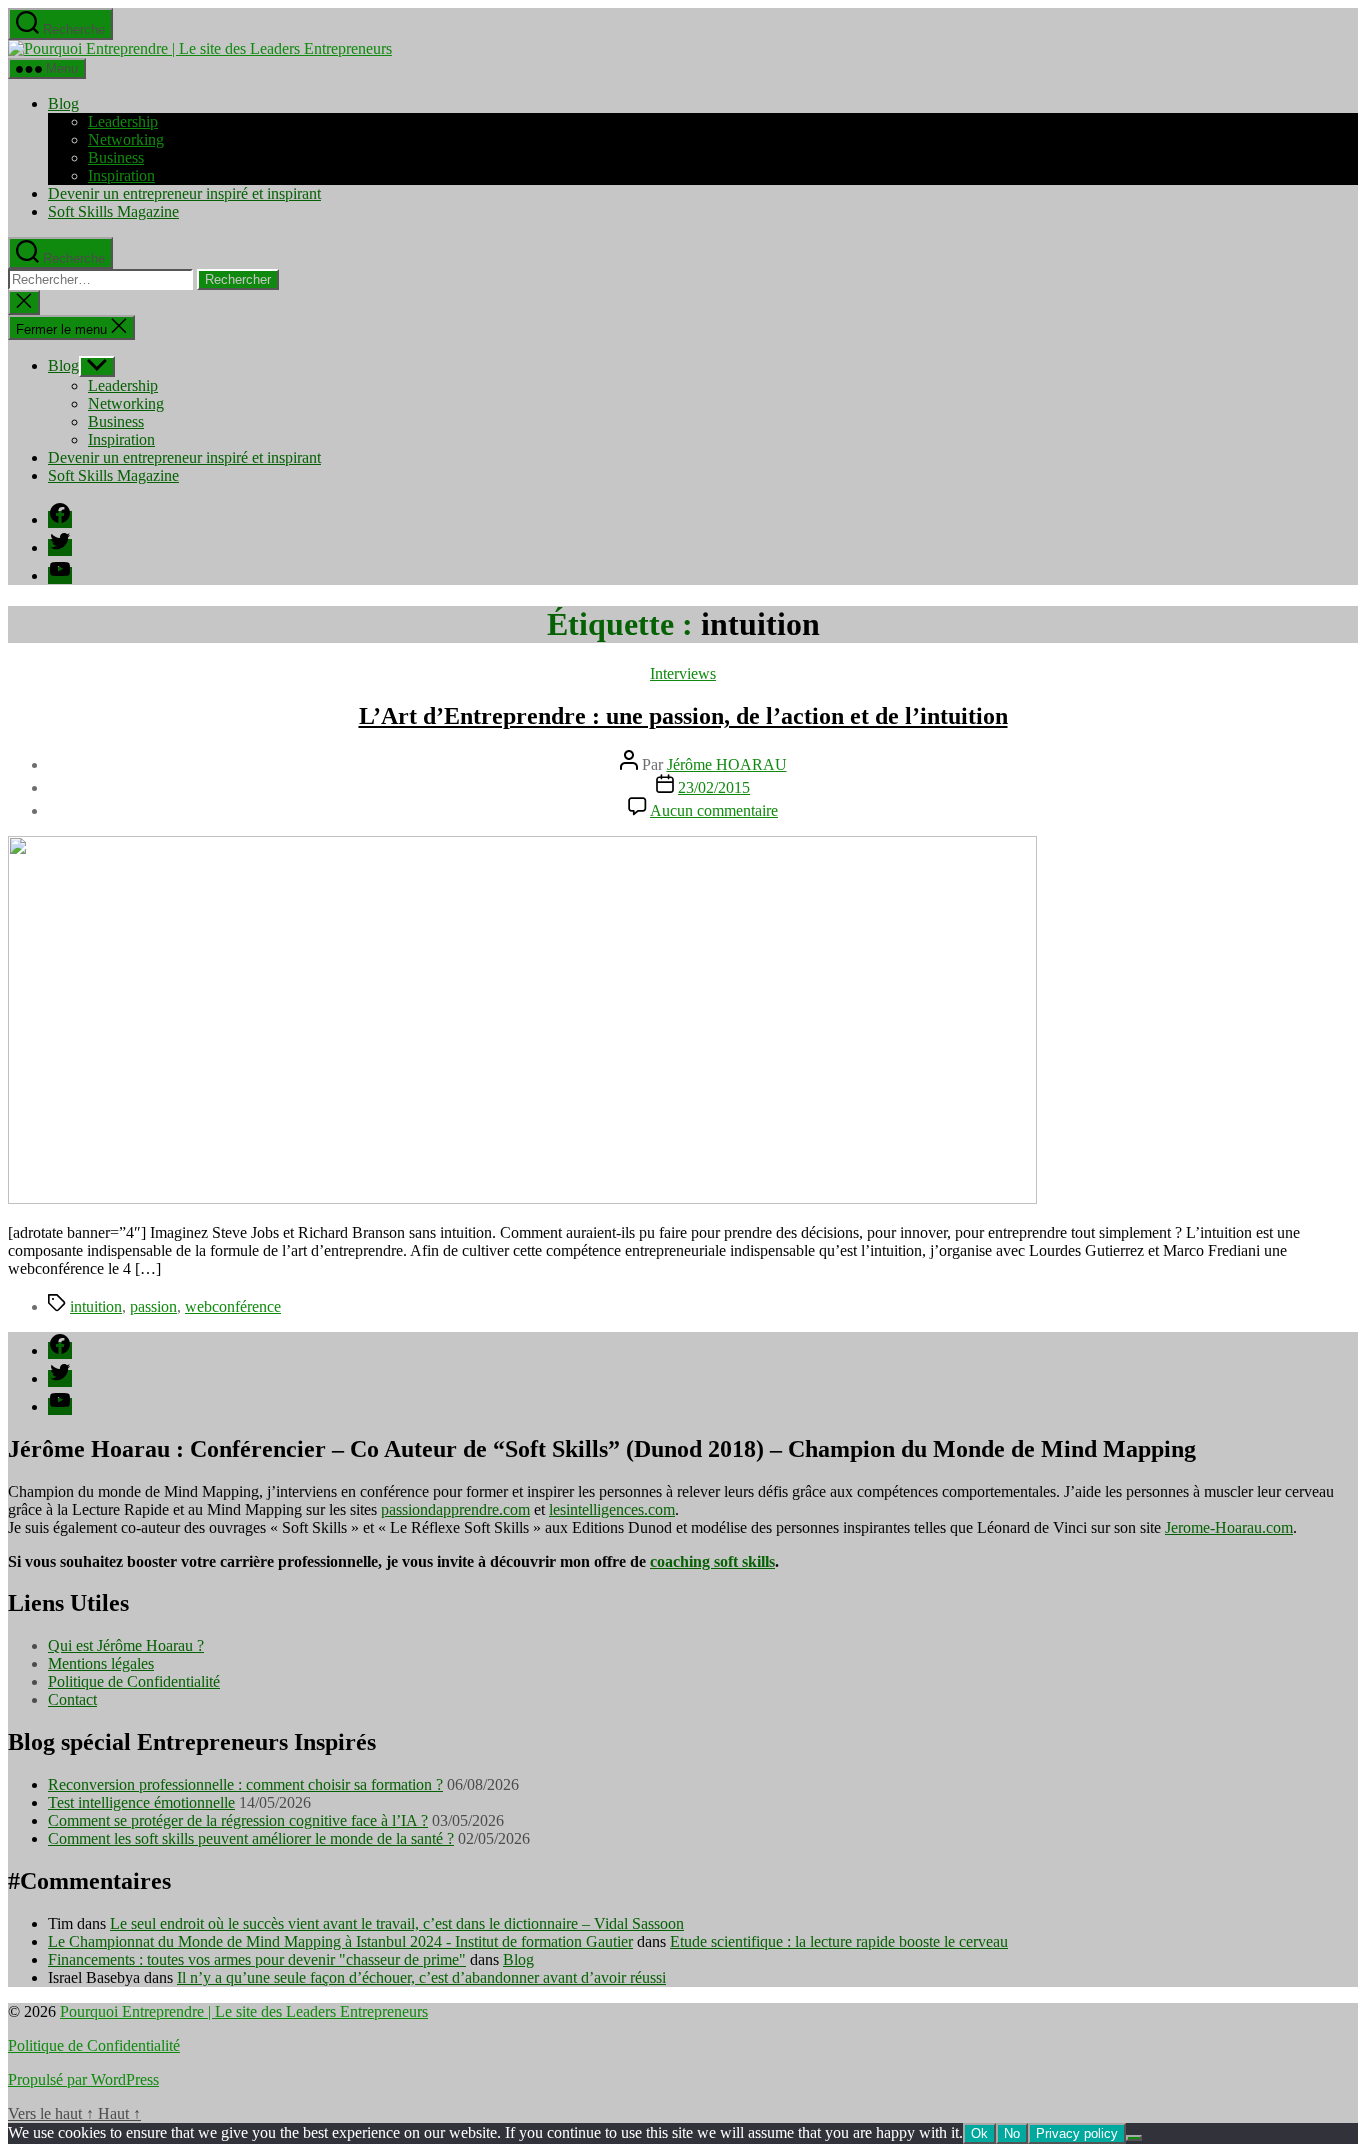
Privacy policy (1077, 2133)
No (1012, 2133)
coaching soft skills (712, 1561)
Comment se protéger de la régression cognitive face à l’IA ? (238, 1820)
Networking (126, 139)
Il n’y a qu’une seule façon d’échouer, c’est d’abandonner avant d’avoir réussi (421, 1977)
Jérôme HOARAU (727, 764)
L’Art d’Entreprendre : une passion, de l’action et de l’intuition (683, 716)
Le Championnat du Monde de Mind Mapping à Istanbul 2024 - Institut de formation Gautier (340, 1941)
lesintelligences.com (612, 1509)
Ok (979, 2133)
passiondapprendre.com (455, 1509)
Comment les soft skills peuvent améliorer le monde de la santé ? (251, 1838)
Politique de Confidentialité (134, 1681)
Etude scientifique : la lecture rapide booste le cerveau (839, 1941)
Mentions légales (101, 1663)
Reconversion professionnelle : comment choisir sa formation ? (245, 1784)
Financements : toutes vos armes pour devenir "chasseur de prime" (257, 1959)
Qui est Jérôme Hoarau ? (126, 1645)
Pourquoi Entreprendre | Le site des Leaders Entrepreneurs (244, 2011)
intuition (96, 1306)
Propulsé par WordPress (83, 2079)
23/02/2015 (714, 787)
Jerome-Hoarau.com (1229, 1527)
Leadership (123, 121)
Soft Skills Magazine (113, 211)
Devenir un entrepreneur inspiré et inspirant (184, 193)
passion (153, 1306)
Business (116, 157)
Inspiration (121, 175)
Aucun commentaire (714, 810)
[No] (1134, 2138)
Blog (63, 103)
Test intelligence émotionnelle (141, 1802)
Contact (72, 1699)
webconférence (233, 1306)
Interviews (683, 673)
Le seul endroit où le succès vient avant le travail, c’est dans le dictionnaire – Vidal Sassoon (397, 1923)
